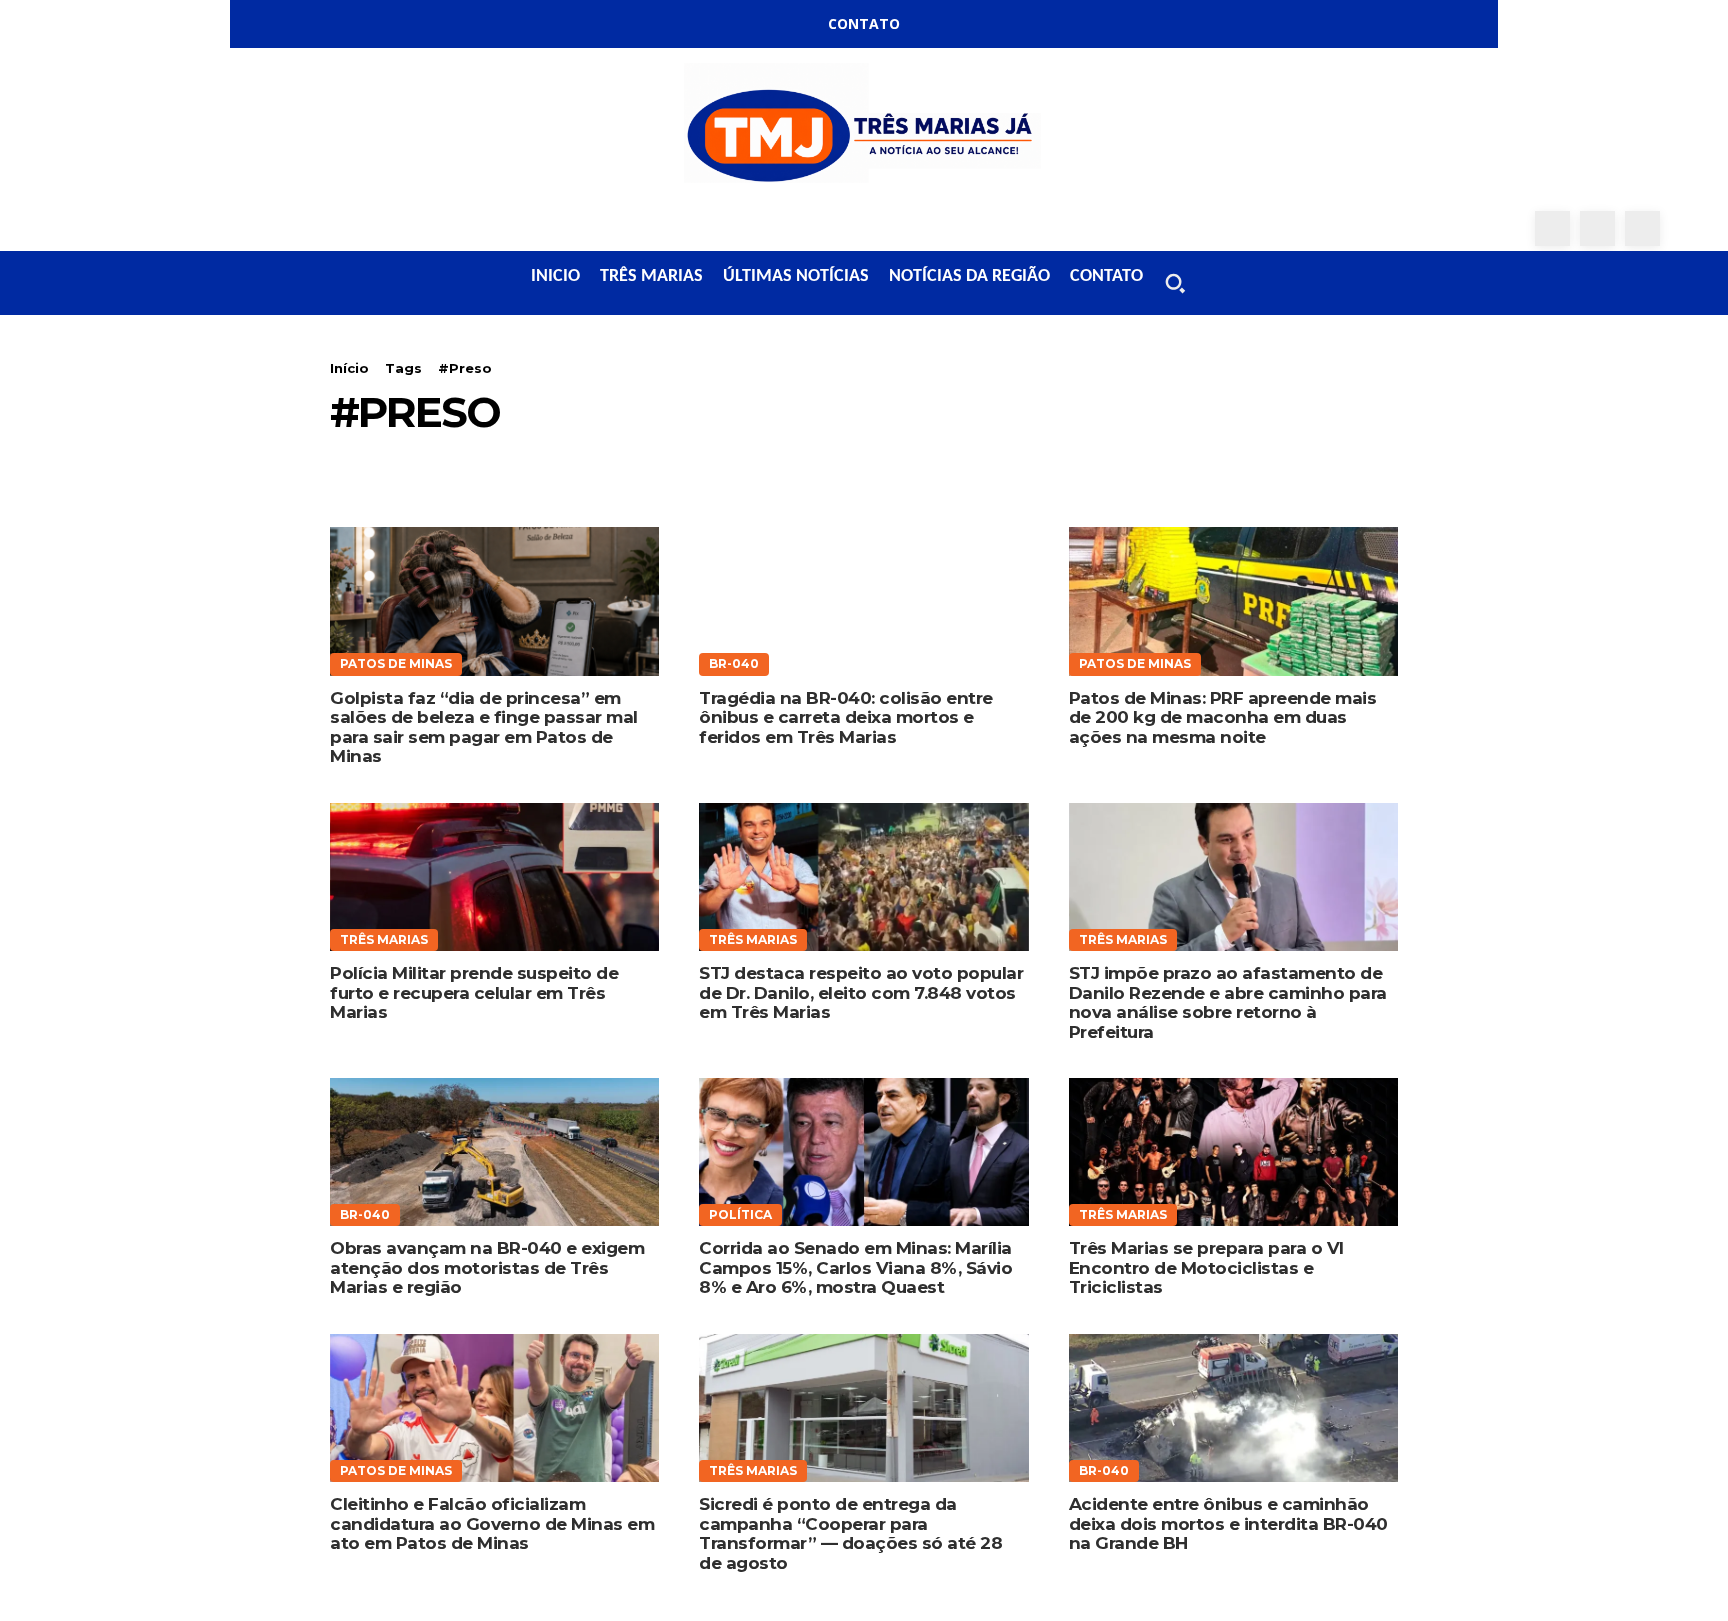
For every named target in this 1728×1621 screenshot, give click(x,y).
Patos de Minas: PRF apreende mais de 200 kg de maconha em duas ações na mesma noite (1223, 717)
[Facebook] (1552, 228)
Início (349, 368)
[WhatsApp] (1642, 228)
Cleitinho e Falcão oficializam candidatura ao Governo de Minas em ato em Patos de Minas (492, 1523)
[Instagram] (1597, 228)
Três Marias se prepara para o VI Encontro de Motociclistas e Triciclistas (1206, 1267)
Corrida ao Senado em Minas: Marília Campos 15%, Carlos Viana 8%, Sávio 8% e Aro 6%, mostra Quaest (855, 1267)
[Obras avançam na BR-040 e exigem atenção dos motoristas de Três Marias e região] (494, 1152)
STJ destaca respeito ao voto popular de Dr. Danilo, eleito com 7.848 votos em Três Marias (861, 992)
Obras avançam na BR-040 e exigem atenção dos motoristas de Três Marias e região (487, 1267)
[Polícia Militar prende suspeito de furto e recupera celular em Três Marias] (494, 877)
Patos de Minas (396, 663)
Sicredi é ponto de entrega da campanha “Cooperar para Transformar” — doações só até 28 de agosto (850, 1533)
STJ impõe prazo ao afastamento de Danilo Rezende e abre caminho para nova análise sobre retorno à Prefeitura (1228, 1002)
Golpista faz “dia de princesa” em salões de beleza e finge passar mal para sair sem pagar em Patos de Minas (484, 727)
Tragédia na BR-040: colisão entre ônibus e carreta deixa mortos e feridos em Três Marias (846, 717)
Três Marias (384, 939)
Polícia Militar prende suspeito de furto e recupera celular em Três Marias (474, 992)
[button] (1175, 283)
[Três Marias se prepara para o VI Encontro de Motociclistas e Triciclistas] (1233, 1152)
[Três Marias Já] (864, 129)
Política (740, 1214)
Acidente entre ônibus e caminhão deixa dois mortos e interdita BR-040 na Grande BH (1228, 1523)
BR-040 (734, 663)
